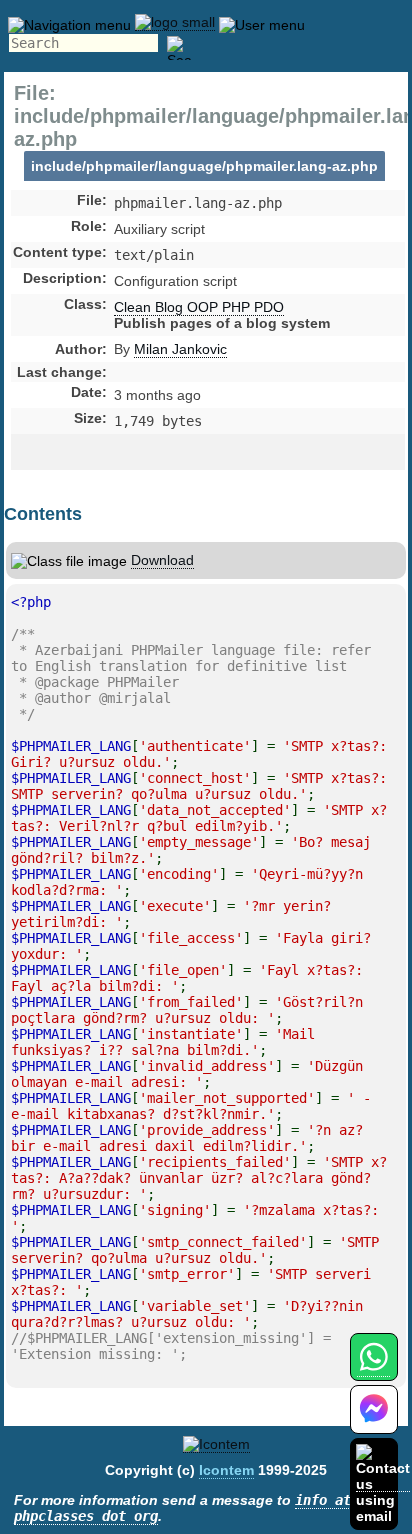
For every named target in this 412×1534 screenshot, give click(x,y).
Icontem (226, 1470)
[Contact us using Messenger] (374, 1421)
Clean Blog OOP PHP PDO (199, 307)
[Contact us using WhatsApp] (373, 1368)
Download (162, 560)
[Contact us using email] (383, 1483)
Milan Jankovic (180, 349)
